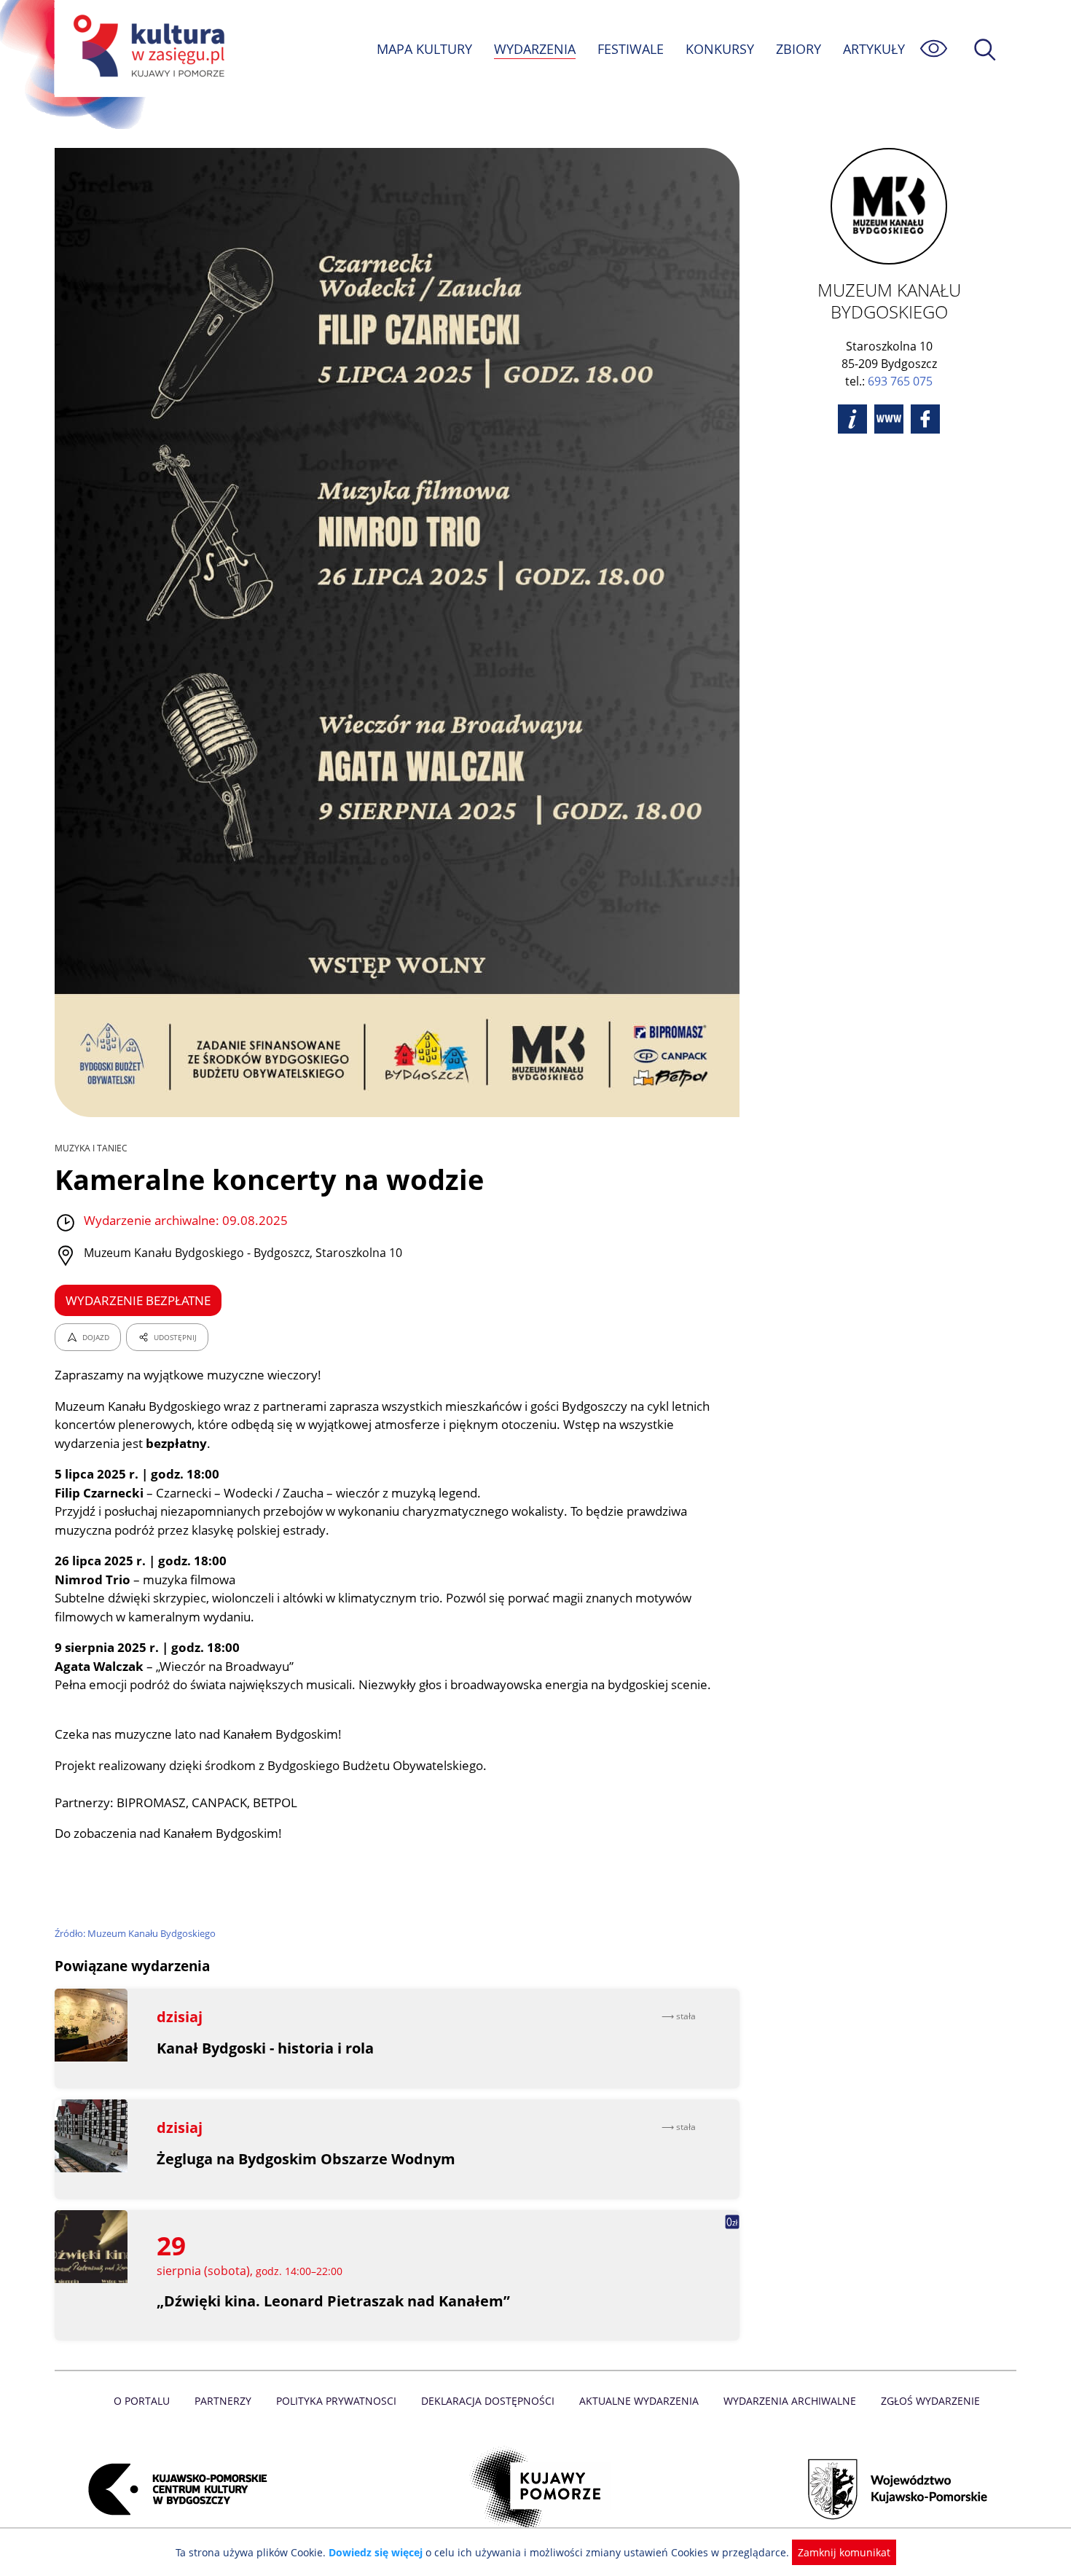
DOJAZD (96, 1337)
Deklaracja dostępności (488, 2401)
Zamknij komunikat (844, 2552)
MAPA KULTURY (424, 49)
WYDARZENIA (535, 49)
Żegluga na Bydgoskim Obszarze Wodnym (306, 2159)
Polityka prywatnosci (336, 2401)
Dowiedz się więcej (376, 2552)
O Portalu (142, 2401)
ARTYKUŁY (874, 49)
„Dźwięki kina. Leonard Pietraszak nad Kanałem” (333, 2301)
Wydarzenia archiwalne (790, 2401)
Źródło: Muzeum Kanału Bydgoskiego (135, 1933)
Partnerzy (223, 2401)
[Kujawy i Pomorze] (536, 2489)
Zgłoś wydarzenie (930, 2401)
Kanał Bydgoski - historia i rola (265, 2048)
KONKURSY (720, 49)
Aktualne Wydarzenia (639, 2401)
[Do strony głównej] (146, 48)
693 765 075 (900, 381)
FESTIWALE (631, 49)
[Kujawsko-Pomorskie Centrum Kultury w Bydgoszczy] (173, 2489)
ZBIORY (799, 49)
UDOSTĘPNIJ (175, 1337)
